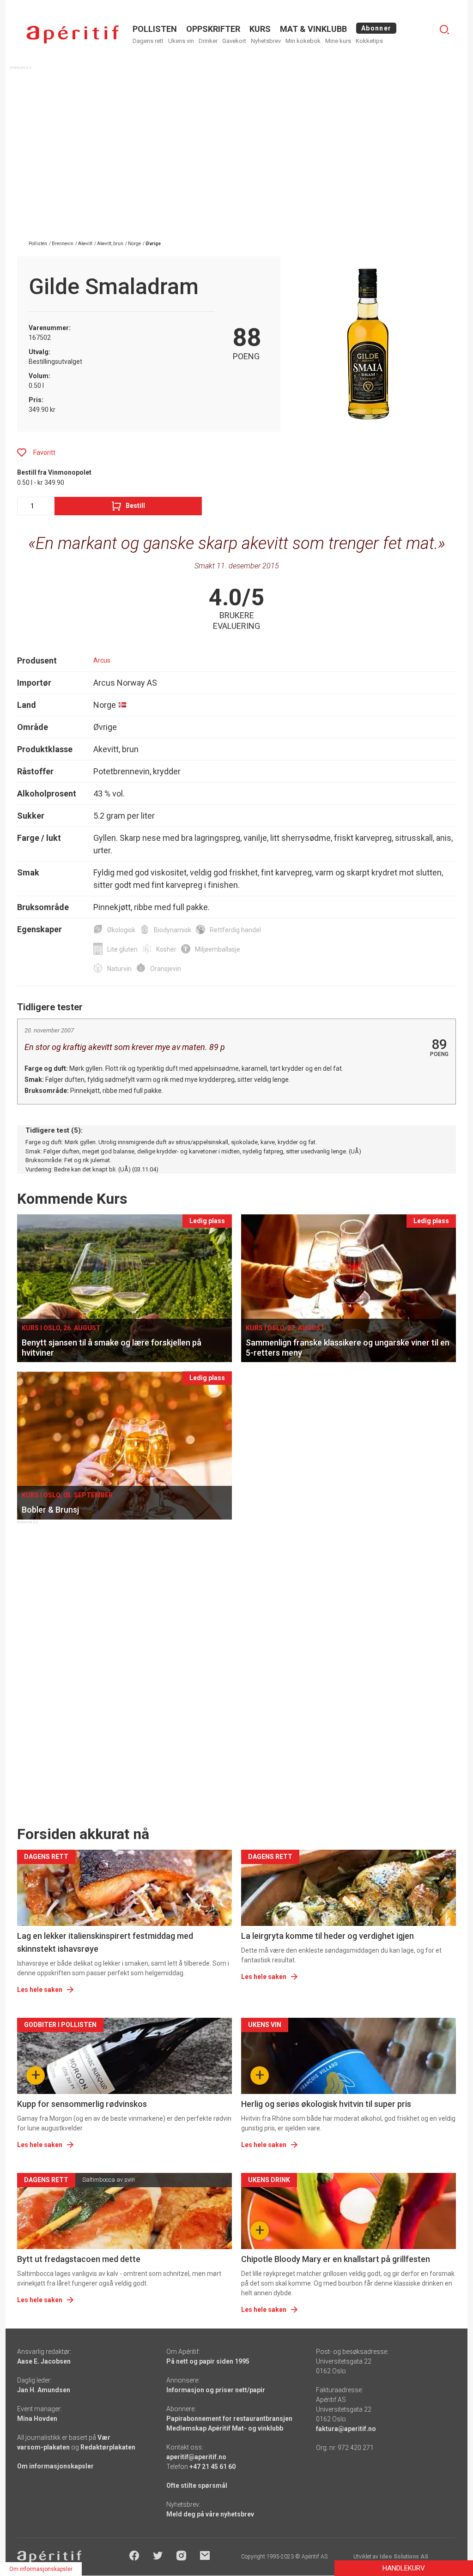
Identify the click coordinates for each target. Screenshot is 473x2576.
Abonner (376, 28)
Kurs (260, 29)
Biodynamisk (173, 930)
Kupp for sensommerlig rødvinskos (82, 2104)
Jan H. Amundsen (44, 2390)
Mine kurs (338, 41)
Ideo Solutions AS (404, 2557)
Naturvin (119, 969)
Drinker (208, 41)
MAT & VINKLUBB (313, 29)
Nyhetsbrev (266, 41)
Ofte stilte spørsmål (197, 2486)
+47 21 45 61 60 (212, 2467)
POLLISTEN (155, 29)
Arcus (102, 660)
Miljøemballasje (218, 949)
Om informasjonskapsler (55, 2466)
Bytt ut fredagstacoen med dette (79, 2259)
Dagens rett (148, 41)
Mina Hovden (37, 2419)
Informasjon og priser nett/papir (216, 2390)
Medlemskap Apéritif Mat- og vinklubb (225, 2428)
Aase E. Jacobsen (44, 2361)
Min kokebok (303, 41)
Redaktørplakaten (108, 2447)
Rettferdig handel (235, 930)
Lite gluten (122, 949)
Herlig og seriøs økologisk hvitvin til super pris (326, 2104)
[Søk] (444, 30)
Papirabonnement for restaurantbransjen (229, 2419)
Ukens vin (181, 41)
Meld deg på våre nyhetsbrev (210, 2514)
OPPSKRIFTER (213, 29)
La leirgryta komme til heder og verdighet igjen (327, 1936)
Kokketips (369, 41)
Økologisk (121, 930)
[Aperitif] (73, 34)
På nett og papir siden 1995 (208, 2361)
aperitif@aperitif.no (196, 2457)
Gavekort (234, 41)
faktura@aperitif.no (346, 2429)
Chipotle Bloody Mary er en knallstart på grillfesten (336, 2259)
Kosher (166, 949)
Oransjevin (166, 969)
